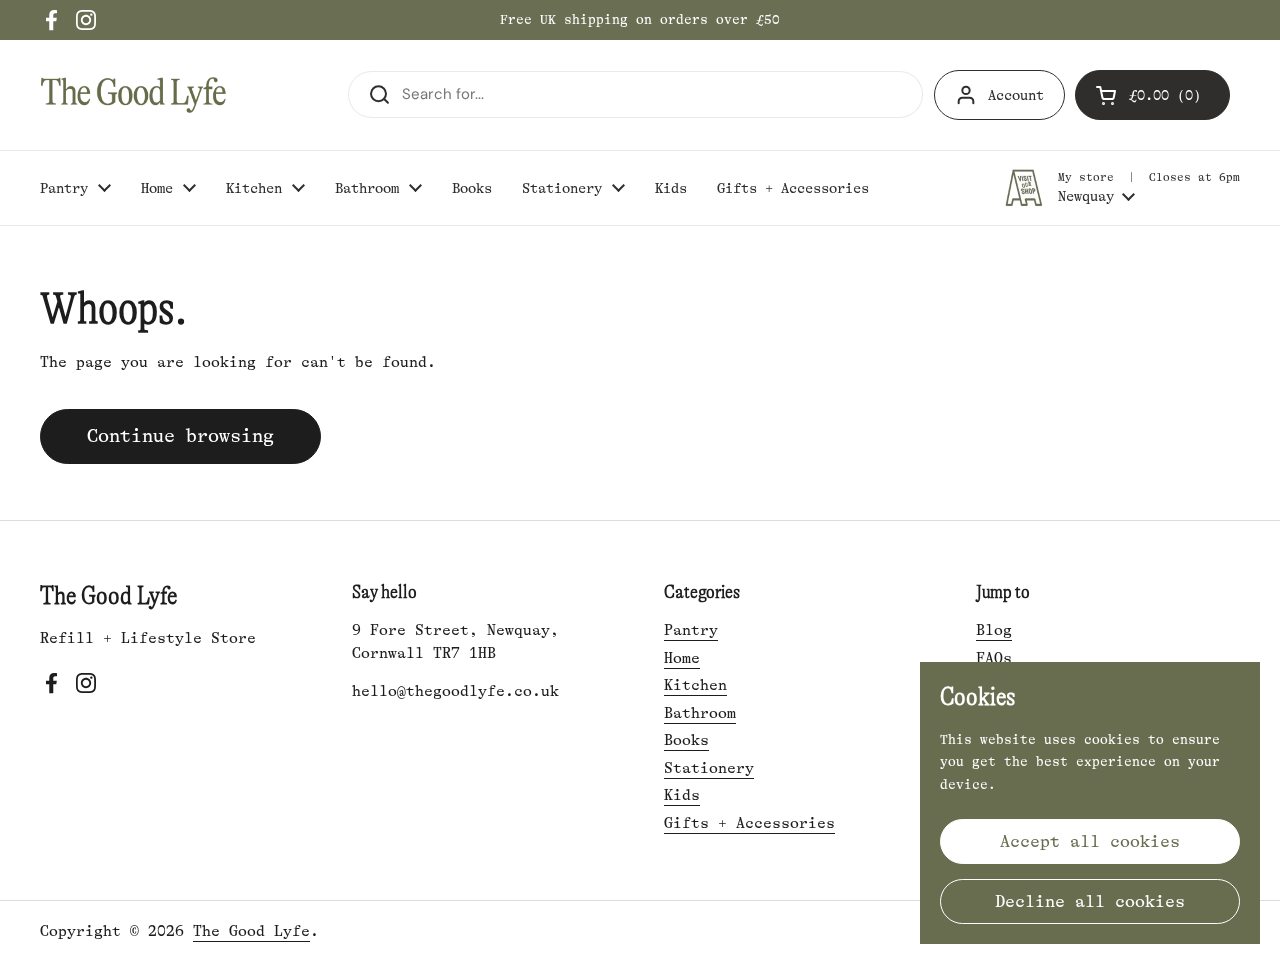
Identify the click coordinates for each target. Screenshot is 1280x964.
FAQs (994, 658)
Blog (994, 630)
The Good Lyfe (251, 931)
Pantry (691, 630)
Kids (682, 795)
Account (1016, 95)
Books (686, 740)
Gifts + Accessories (749, 823)
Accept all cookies (1090, 841)
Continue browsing (180, 436)
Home (682, 658)
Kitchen (695, 685)
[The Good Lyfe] (133, 95)
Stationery (709, 768)
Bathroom (700, 713)
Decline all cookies (1090, 901)
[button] (1152, 95)
